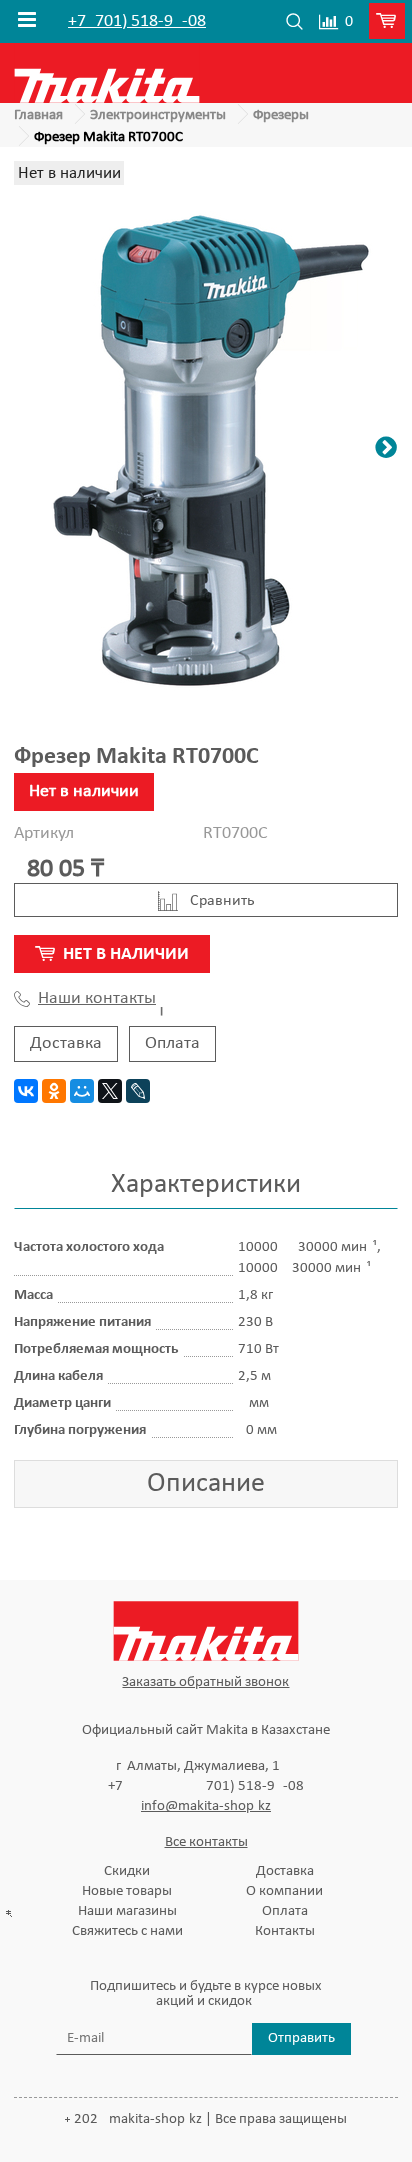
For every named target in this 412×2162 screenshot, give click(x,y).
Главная (38, 115)
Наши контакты (97, 999)
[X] (110, 1091)
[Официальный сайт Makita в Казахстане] (107, 72)
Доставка (66, 1043)
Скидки (127, 1871)
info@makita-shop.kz (206, 1806)
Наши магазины (127, 1911)
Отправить (301, 2038)
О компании (284, 1891)
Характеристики (206, 1185)
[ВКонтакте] (26, 1091)
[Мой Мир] (82, 1091)
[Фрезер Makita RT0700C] (206, 451)
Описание (206, 1484)
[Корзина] (390, 22)
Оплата (172, 1043)
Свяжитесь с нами (127, 1931)
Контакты (285, 1931)
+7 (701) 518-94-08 (137, 22)
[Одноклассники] (54, 1091)
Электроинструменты (158, 115)
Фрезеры (281, 115)
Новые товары (127, 1891)
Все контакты (206, 1842)
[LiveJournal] (138, 1091)
